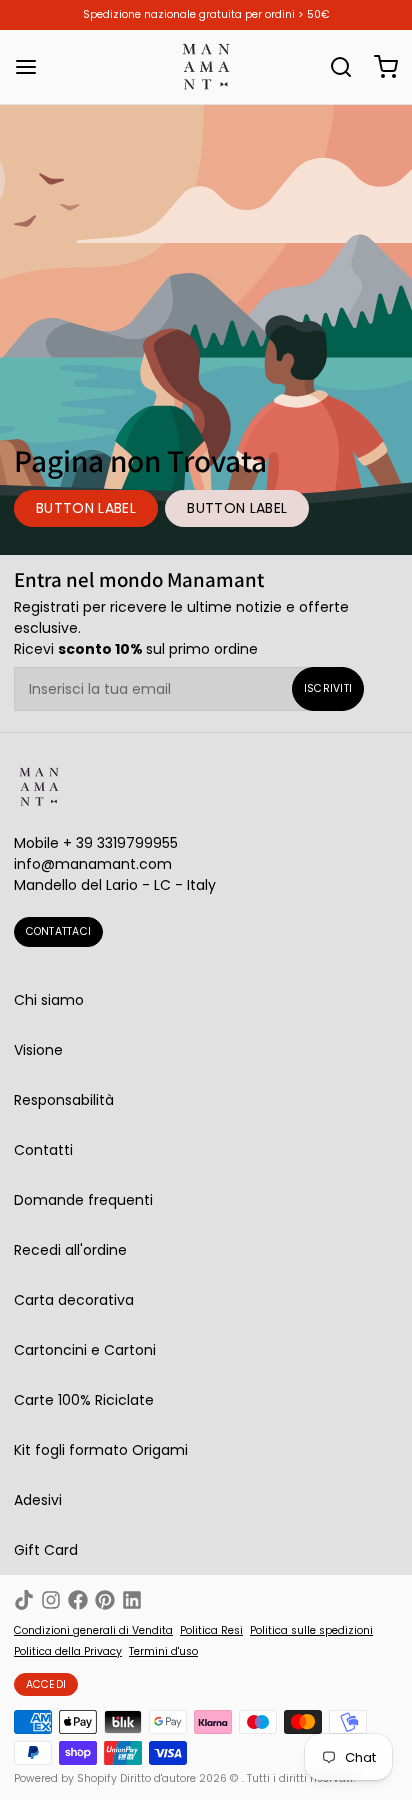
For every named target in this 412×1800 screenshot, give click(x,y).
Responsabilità (64, 1100)
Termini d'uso (163, 1652)
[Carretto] (379, 67)
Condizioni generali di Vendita (93, 1631)
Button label (86, 508)
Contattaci (59, 931)
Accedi (46, 1684)
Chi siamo (49, 1000)
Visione (38, 1050)
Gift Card (46, 1550)
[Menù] (33, 67)
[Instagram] (51, 1600)
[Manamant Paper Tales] (206, 67)
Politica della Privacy (68, 1652)
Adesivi (38, 1500)
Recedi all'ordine (70, 1250)
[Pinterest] (105, 1600)
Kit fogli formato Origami (101, 1450)
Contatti (43, 1150)
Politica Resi (211, 1631)
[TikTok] (24, 1600)
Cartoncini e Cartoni (85, 1350)
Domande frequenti (83, 1200)
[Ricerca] (334, 67)
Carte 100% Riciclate (84, 1400)
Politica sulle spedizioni (311, 1631)
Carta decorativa (74, 1300)
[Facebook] (78, 1600)
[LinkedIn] (132, 1600)
